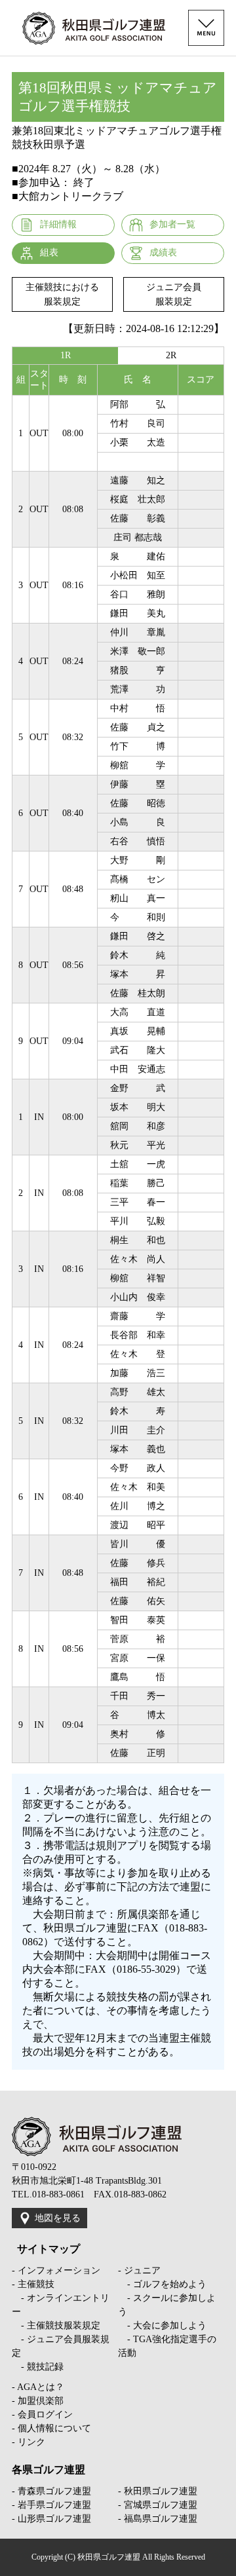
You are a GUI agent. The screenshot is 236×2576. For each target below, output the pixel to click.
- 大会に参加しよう (162, 2325)
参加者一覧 (172, 224)
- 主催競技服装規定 (56, 2325)
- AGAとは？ (38, 2387)
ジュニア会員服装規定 (174, 294)
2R (171, 355)
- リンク (29, 2442)
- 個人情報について (51, 2428)
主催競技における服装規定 (62, 294)
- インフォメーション (56, 2270)
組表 (49, 252)
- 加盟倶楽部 (38, 2401)
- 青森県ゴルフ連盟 (51, 2491)
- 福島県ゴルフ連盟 (158, 2519)
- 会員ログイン (42, 2415)
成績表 (163, 252)
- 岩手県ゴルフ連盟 (51, 2505)
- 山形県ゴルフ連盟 (51, 2519)
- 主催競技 (33, 2284)
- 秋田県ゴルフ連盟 (158, 2491)
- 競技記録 (38, 2367)
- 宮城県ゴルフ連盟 (158, 2505)
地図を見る (58, 2218)
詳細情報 (58, 224)
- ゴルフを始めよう (162, 2284)
